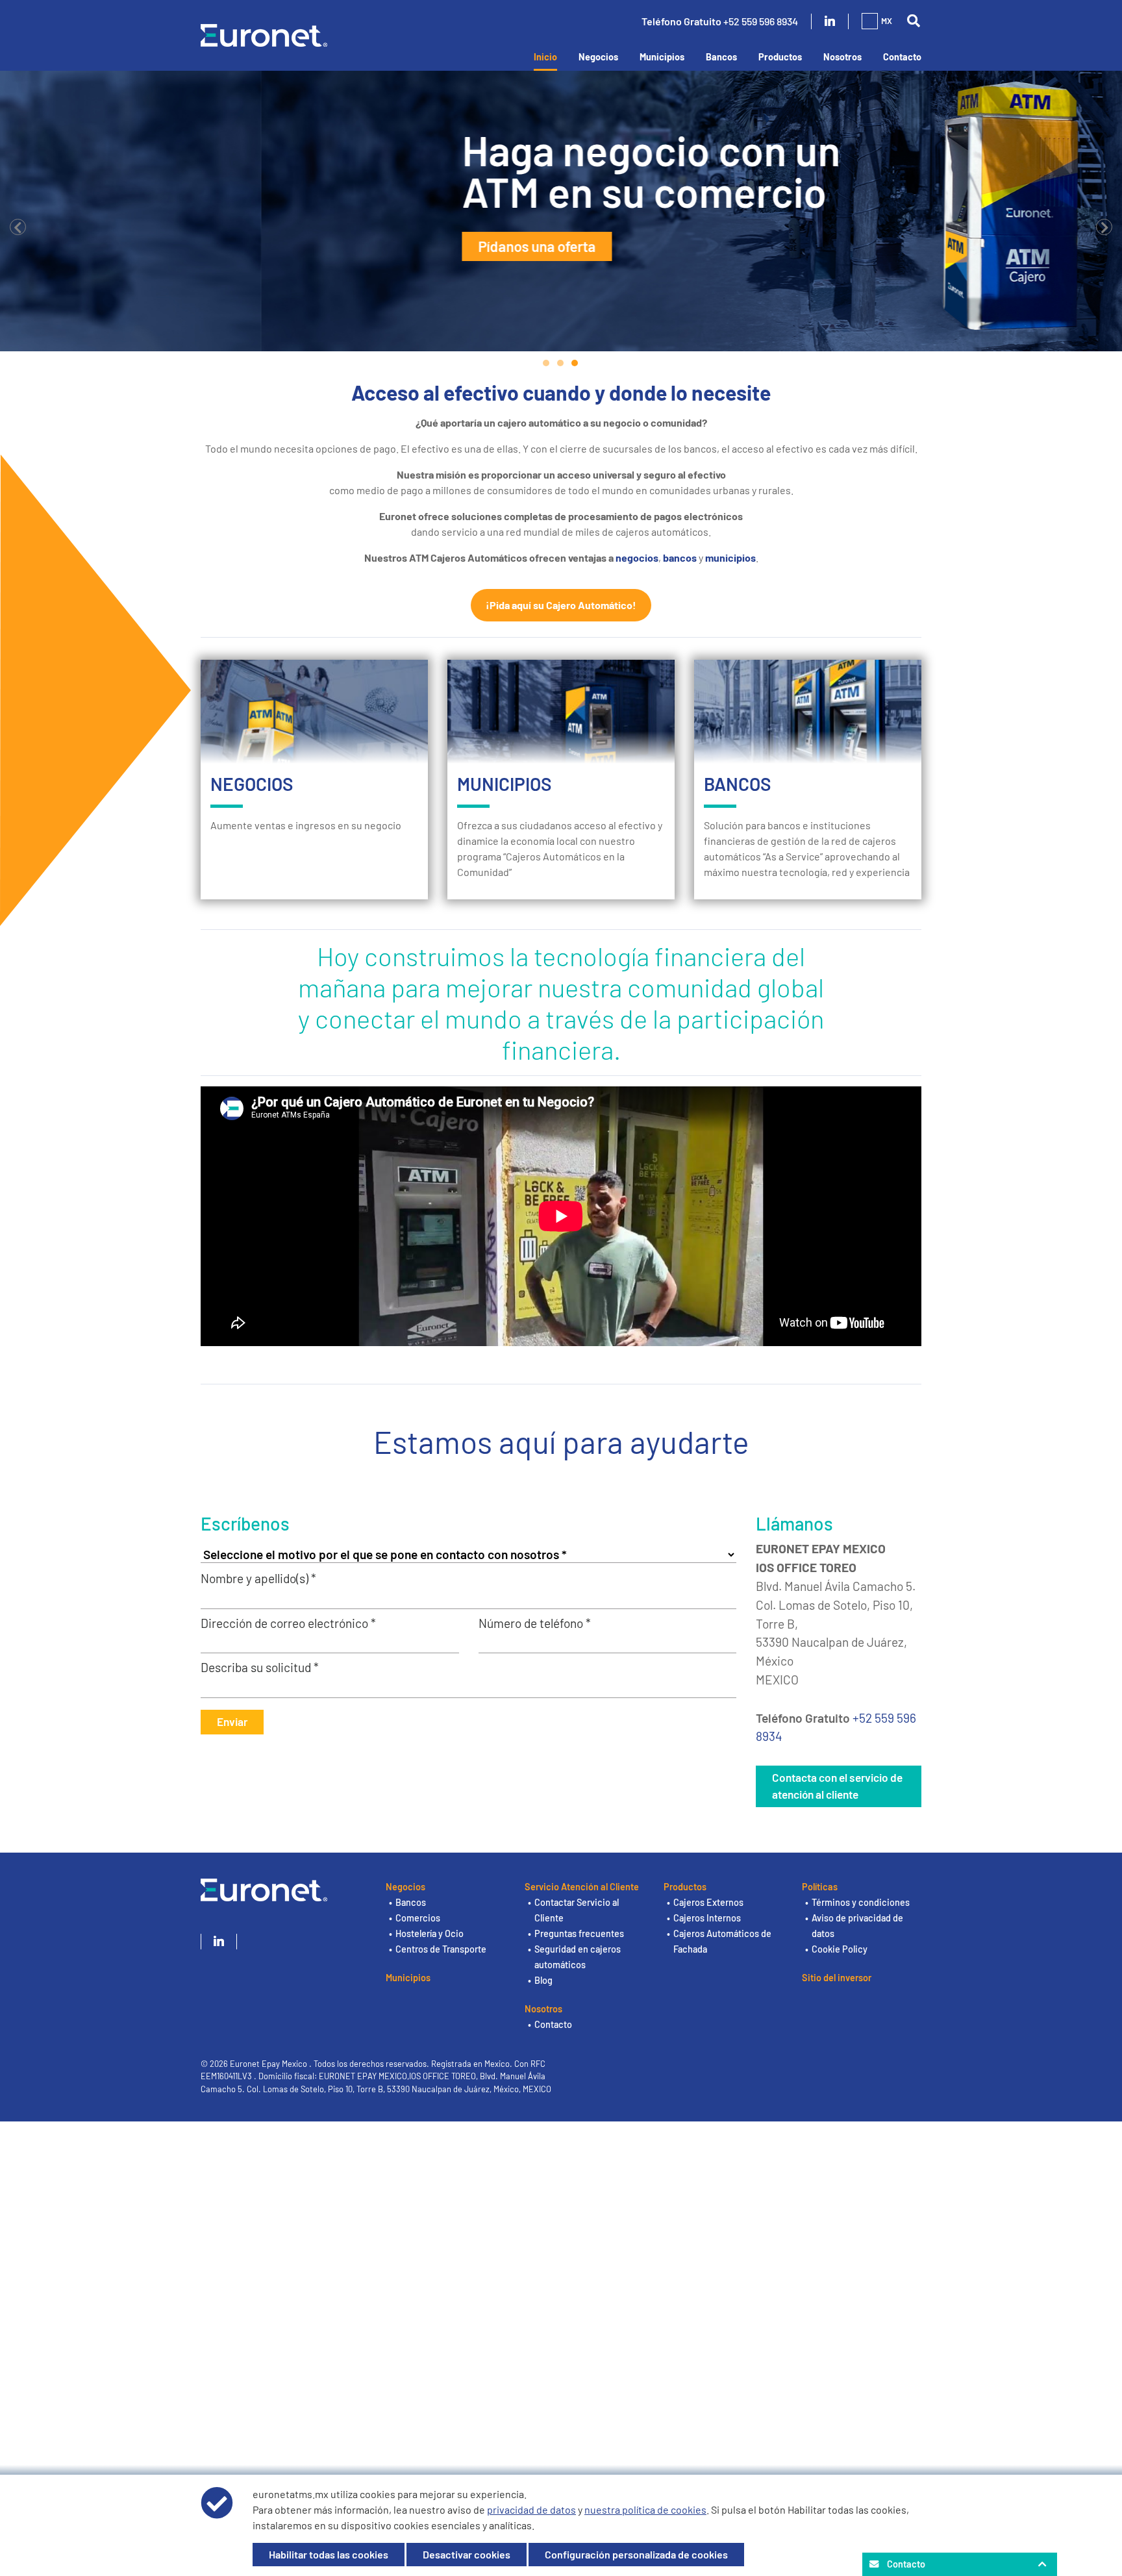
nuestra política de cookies (645, 2509)
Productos (780, 57)
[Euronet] (264, 33)
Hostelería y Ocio (430, 1933)
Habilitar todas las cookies (329, 2554)
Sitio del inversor (837, 1978)
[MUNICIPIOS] (561, 712)
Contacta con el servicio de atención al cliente (837, 1786)
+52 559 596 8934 (761, 21)
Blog (543, 1980)
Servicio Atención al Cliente (582, 1887)
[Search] (913, 21)
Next (1104, 227)
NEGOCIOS (252, 784)
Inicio (545, 57)
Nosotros (842, 57)
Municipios (662, 57)
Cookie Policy (840, 1949)
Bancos (721, 57)
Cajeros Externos (708, 1902)
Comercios (418, 1918)
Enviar (232, 1721)
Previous (18, 227)
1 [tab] (547, 363)
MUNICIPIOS (505, 784)
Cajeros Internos (707, 1918)
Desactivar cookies (467, 2554)
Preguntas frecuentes (579, 1933)
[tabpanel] (561, 211)
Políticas (820, 1887)
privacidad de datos (531, 2509)
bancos (681, 557)
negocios (637, 557)
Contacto (902, 57)
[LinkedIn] (830, 21)
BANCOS (738, 784)
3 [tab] (575, 363)
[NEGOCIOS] (314, 712)
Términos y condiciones (861, 1902)
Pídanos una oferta (276, 246)
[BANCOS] (808, 712)
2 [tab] (561, 363)
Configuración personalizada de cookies (636, 2554)
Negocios (598, 57)
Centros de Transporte (441, 1949)
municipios (730, 557)
